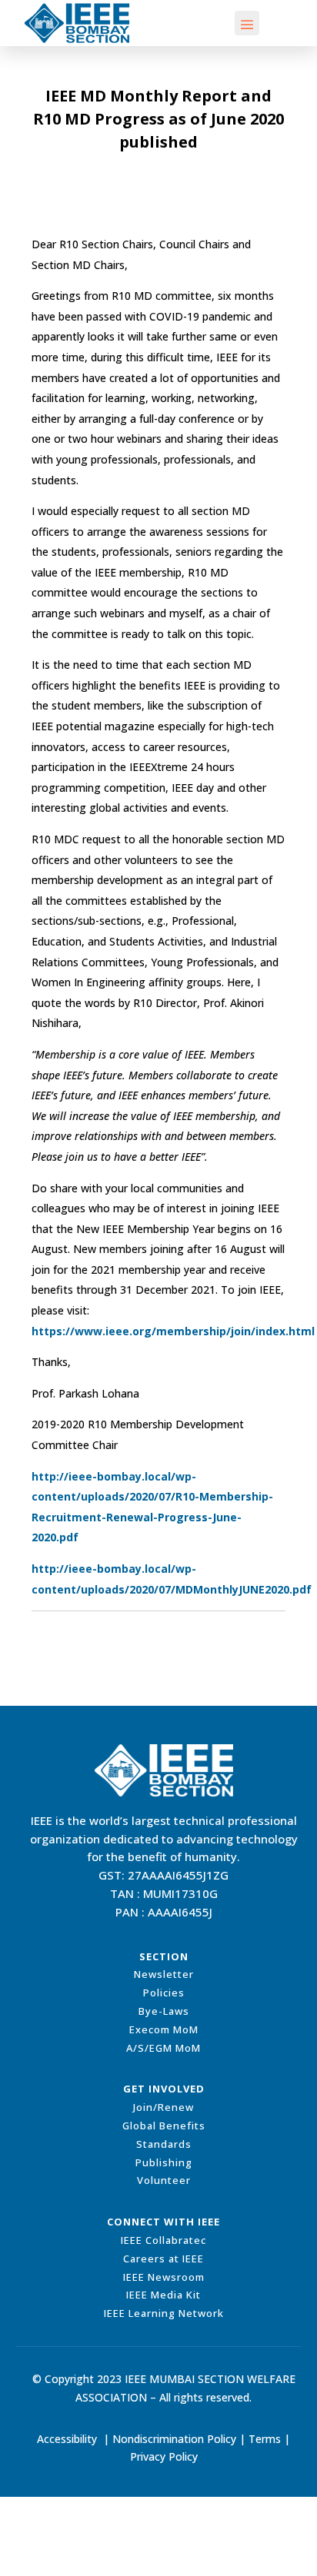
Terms (265, 2439)
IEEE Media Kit (164, 2295)
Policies (164, 1993)
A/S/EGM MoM (164, 2048)
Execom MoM (164, 2029)
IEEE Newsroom (164, 2277)
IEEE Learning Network (164, 2313)
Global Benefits (164, 2126)
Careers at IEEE (164, 2259)
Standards (164, 2144)
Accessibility (67, 2439)
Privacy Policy (164, 2456)
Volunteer (164, 2180)
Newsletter (164, 1974)
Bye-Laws (164, 2011)
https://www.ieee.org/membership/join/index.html (173, 1331)
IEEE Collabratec (164, 2240)
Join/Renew (164, 2107)
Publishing (164, 2162)
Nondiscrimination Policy (174, 2439)
